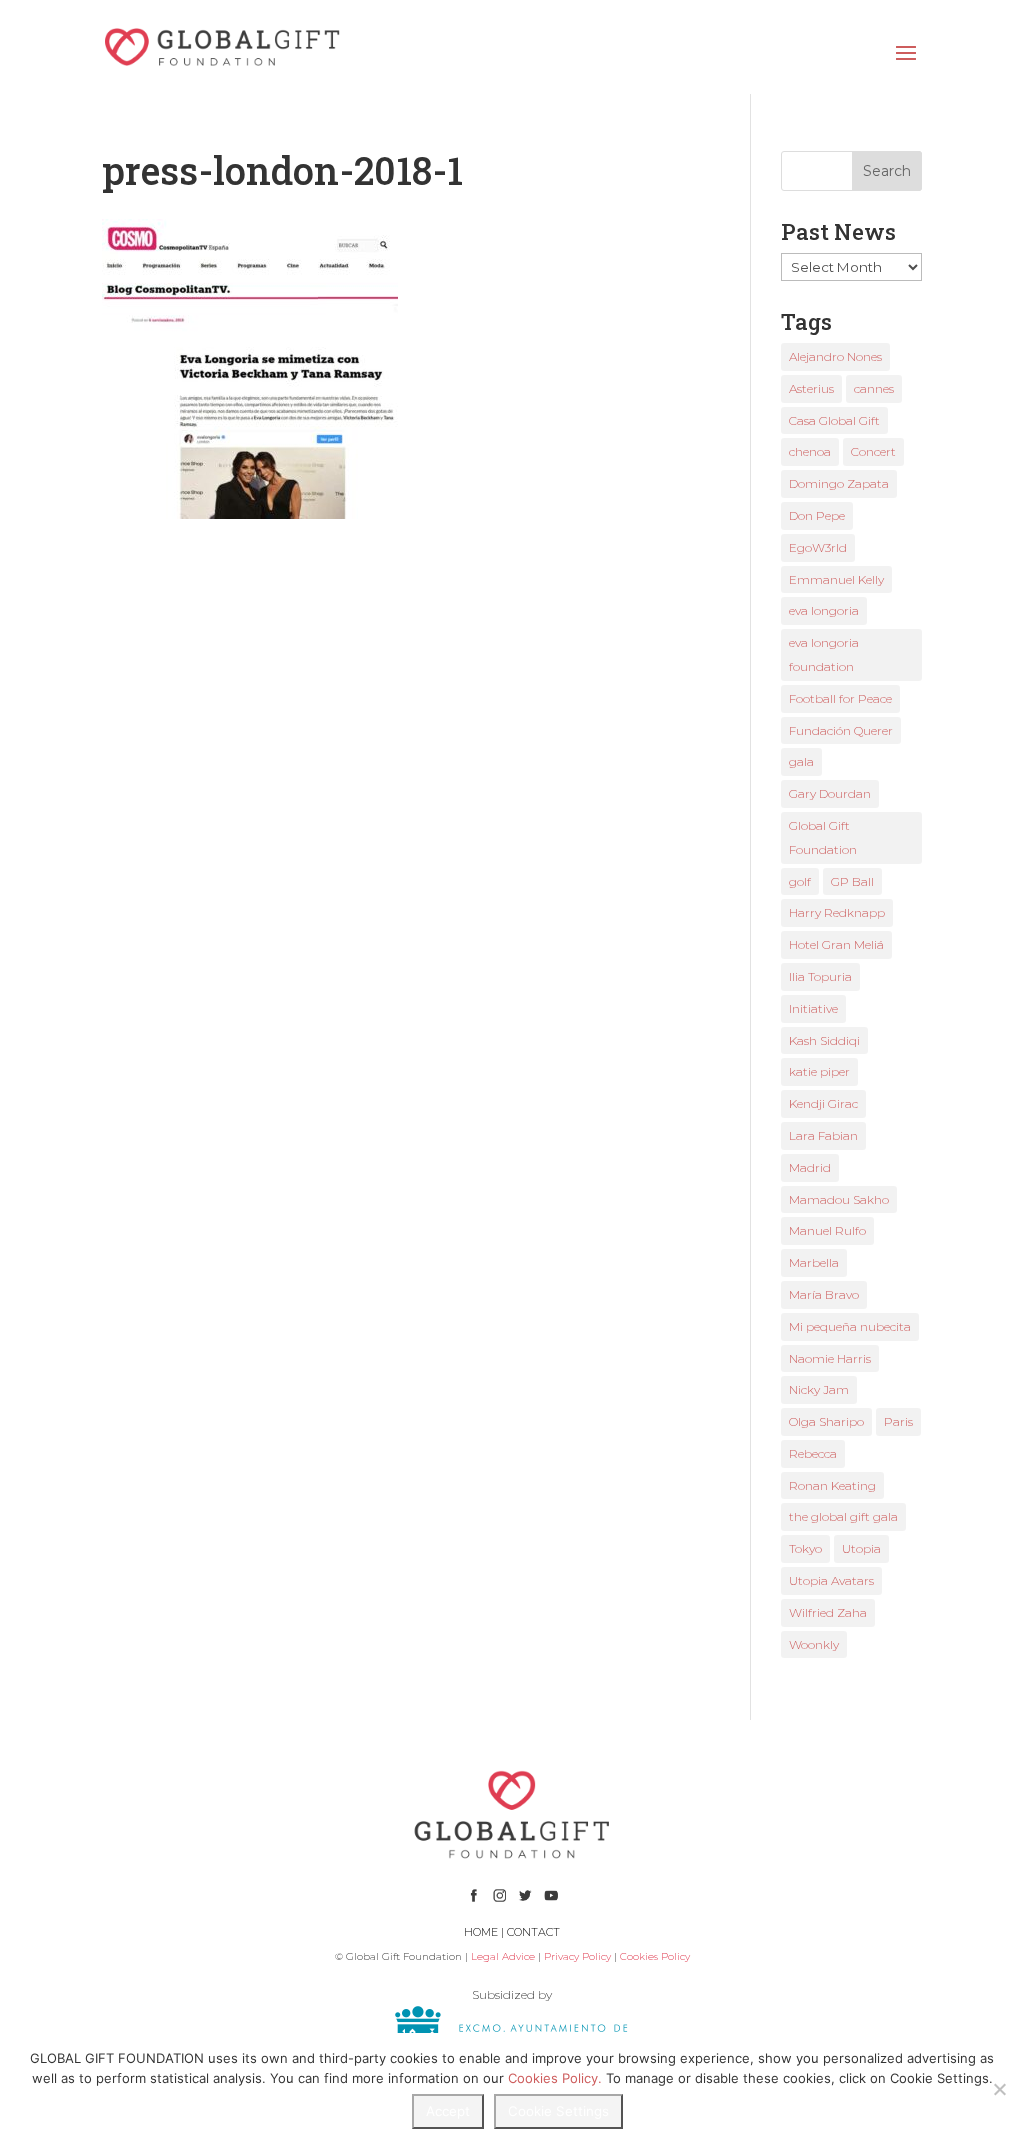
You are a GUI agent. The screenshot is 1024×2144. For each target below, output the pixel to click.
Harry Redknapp (837, 912)
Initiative (813, 1008)
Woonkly (814, 1644)
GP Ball (852, 881)
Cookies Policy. (555, 2078)
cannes (874, 388)
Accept (448, 2111)
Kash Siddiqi (824, 1040)
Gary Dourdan (830, 793)
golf (800, 881)
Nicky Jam (819, 1389)
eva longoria (824, 610)
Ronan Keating (832, 1485)
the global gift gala (843, 1516)
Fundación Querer (841, 730)
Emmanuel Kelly (836, 579)
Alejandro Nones (835, 356)
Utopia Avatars (831, 1580)
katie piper (819, 1071)
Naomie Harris (830, 1358)
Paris (898, 1421)
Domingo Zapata (839, 483)
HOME (481, 1932)
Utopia (861, 1548)
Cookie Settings (558, 2111)
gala (801, 761)
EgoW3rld (818, 547)
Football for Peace (840, 698)
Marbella (814, 1262)
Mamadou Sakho (839, 1199)
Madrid (810, 1167)
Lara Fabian (823, 1135)
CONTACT (533, 1932)
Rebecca (813, 1453)
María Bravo (824, 1294)
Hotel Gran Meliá (836, 944)
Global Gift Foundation (823, 837)
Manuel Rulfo (827, 1230)
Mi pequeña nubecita (850, 1326)
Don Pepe (817, 515)
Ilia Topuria (820, 976)
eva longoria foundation (824, 654)
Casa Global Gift (834, 420)
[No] (999, 2089)
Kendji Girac (823, 1103)
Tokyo (805, 1548)
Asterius (811, 388)
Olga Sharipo (826, 1421)
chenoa (810, 451)
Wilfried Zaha (828, 1612)
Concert (873, 451)
